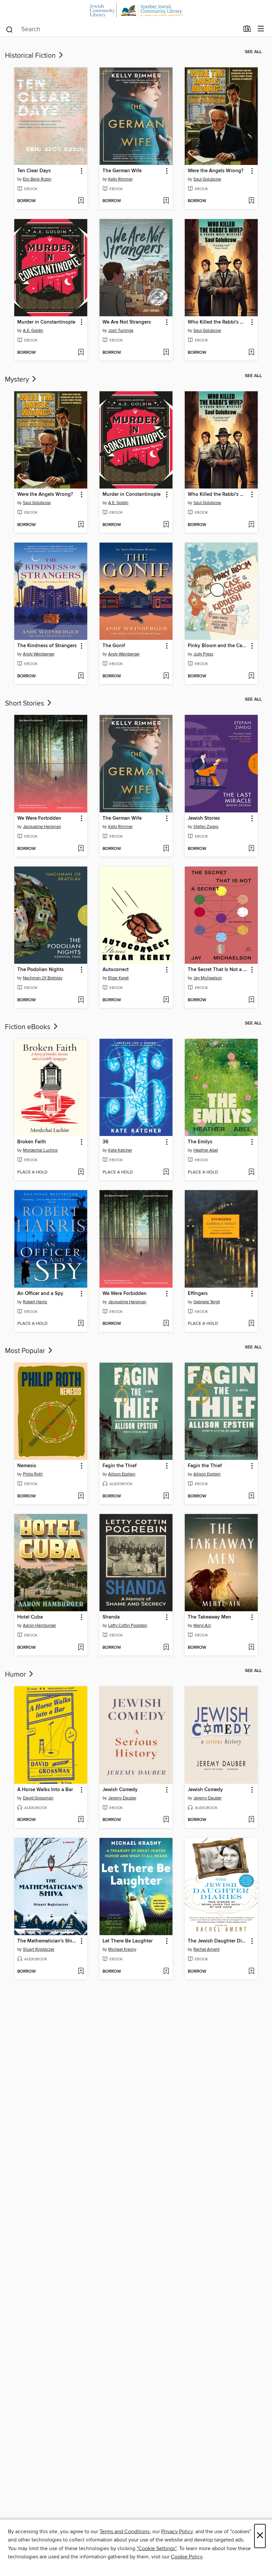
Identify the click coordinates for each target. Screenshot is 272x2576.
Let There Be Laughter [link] (128, 1941)
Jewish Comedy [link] (120, 1790)
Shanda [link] (111, 1617)
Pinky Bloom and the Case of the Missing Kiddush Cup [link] (218, 646)
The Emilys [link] (200, 1142)
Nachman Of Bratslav (43, 978)
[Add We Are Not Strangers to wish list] (166, 353)
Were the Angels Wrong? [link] (216, 171)
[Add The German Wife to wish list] (166, 201)
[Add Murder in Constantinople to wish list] (81, 353)
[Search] (9, 29)
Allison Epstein (122, 1474)
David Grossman (38, 1798)
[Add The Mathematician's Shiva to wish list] (81, 1972)
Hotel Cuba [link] (30, 1617)
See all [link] (253, 52)
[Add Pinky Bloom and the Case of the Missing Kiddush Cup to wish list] (251, 676)
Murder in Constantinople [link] (46, 322)
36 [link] (105, 1142)
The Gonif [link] (114, 646)
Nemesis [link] (27, 1466)
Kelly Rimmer (120, 179)
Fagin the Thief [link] (120, 1466)
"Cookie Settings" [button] (157, 2548)
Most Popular (26, 1351)
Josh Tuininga (121, 331)
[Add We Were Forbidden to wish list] (81, 849)
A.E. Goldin (33, 331)
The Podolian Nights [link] (40, 970)
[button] (81, 171)
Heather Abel (206, 1150)
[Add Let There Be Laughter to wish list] (166, 1972)
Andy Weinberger (39, 654)
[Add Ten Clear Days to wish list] (81, 201)
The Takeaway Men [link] (209, 1617)
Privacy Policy (177, 2532)
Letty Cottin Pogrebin (128, 1626)
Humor (16, 1675)
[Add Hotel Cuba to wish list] (81, 1648)
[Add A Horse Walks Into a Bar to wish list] (81, 1820)
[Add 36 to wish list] (166, 1173)
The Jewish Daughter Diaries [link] (218, 1941)
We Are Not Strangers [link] (127, 322)
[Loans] (247, 30)
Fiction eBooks (29, 1027)
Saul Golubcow (207, 179)
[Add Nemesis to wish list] (81, 1496)
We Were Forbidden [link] (39, 818)
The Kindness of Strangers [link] (47, 646)
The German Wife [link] (122, 171)
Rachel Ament (206, 1949)
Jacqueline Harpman (42, 827)
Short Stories (25, 704)
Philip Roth (33, 1474)
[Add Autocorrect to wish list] (166, 1000)
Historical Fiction (31, 56)
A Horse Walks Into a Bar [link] (45, 1790)
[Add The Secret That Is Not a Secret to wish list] (251, 1000)
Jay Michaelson (208, 978)
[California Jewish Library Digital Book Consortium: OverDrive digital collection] (136, 10)
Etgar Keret (118, 978)
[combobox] (122, 30)
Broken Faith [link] (32, 1142)
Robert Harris (35, 1302)
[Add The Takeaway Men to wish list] (251, 1648)
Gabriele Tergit (207, 1302)
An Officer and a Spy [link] (40, 1294)
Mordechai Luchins (40, 1150)
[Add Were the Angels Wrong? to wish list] (251, 201)
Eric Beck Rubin (37, 179)
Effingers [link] (198, 1294)
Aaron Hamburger (39, 1626)
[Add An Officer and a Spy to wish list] (81, 1324)
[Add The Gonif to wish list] (166, 676)
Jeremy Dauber (122, 1798)
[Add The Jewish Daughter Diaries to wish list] (251, 1972)
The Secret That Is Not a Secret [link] (218, 970)
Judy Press (203, 654)
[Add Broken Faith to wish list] (81, 1173)
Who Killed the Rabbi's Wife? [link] (218, 322)
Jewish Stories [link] (204, 818)
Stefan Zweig (206, 827)
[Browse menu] (261, 29)
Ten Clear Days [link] (34, 171)
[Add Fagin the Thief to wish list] (166, 1496)
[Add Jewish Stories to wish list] (251, 849)
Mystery (18, 380)
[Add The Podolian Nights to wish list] (81, 1000)
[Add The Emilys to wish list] (251, 1173)
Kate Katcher (120, 1150)
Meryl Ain (202, 1626)
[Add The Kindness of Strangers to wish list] (81, 676)
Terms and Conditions (125, 2532)
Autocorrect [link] (116, 970)
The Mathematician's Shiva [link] (47, 1941)
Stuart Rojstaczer (39, 1949)
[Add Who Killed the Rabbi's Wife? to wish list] (251, 353)
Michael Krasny (122, 1949)
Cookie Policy (187, 2557)
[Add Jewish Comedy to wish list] (166, 1820)
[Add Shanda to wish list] (166, 1648)
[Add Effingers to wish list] (251, 1324)
